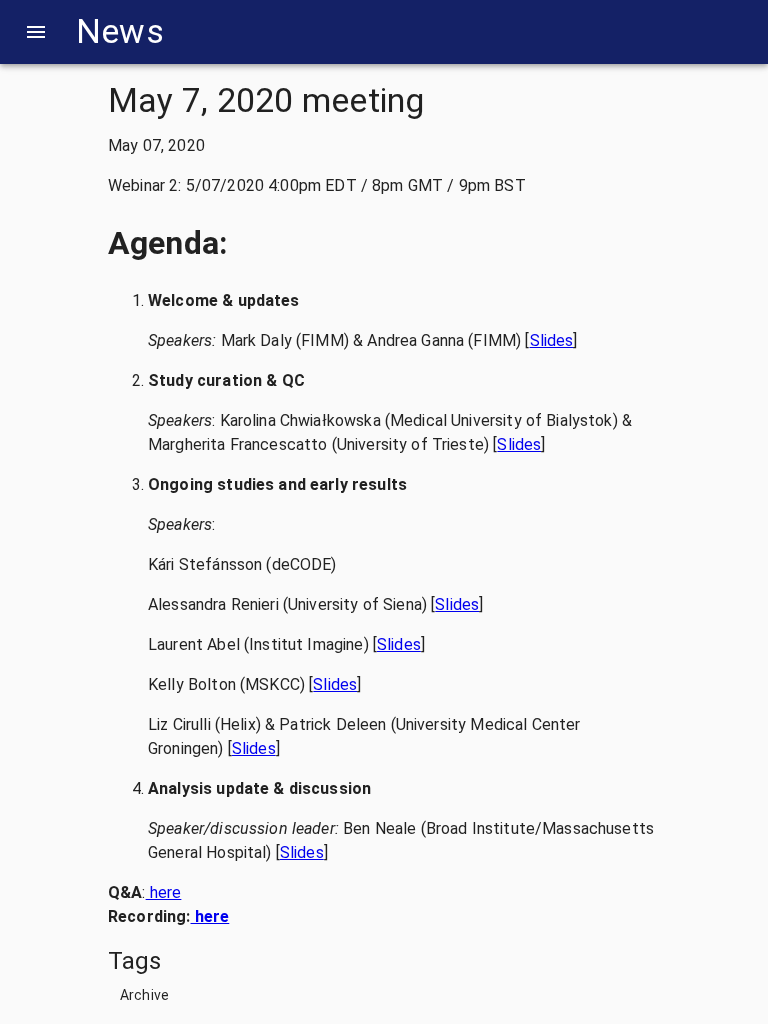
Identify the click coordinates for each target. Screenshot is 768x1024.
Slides (552, 340)
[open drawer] (36, 32)
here (164, 892)
